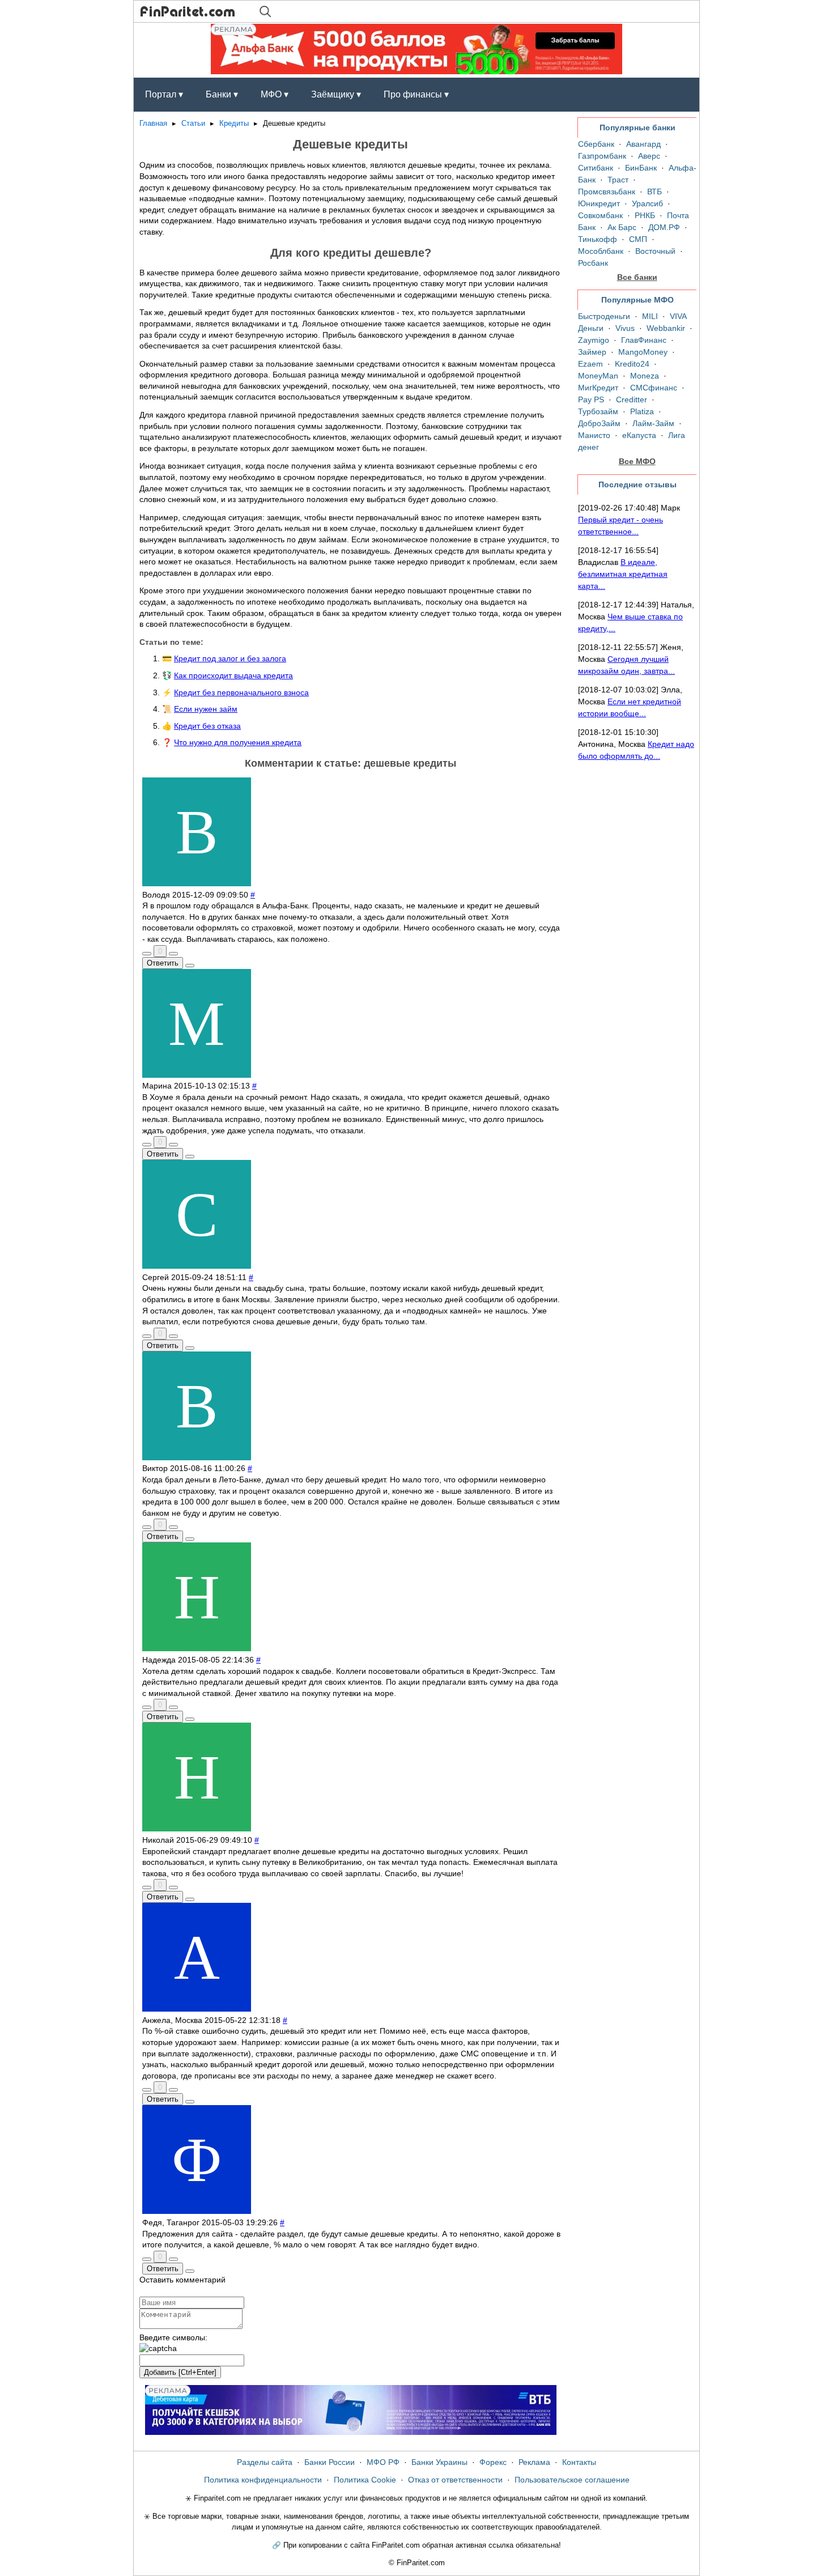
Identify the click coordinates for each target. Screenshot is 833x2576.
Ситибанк (596, 168)
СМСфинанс (654, 388)
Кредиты (234, 124)
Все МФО (637, 461)
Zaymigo (594, 340)
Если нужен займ (206, 709)
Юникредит (599, 203)
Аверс (649, 156)
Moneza (645, 376)
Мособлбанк (601, 251)
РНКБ (645, 215)
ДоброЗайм (599, 423)
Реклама (534, 2462)
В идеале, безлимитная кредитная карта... (623, 574)
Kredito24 (632, 364)
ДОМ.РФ (664, 227)
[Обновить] (158, 2349)
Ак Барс (622, 227)
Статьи (193, 124)
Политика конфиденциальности (263, 2480)
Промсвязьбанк (607, 192)
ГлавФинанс (644, 340)
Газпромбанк (602, 156)
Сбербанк (596, 144)
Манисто (594, 435)
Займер (592, 352)
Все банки (637, 277)
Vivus (625, 328)
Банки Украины (439, 2462)
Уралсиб (647, 203)
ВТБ (654, 192)
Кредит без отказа (207, 726)
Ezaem (590, 364)
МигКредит (598, 388)
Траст (618, 180)
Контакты (579, 2462)
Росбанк (593, 263)
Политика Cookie (365, 2480)
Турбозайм (598, 411)
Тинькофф (598, 239)
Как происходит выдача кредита (233, 675)
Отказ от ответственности (455, 2480)
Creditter (632, 399)
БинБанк (641, 168)
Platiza (642, 411)
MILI (650, 316)
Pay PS (591, 399)
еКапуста (639, 435)
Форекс (493, 2462)
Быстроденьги (604, 316)
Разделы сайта (265, 2462)
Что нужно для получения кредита (238, 742)
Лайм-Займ (653, 423)
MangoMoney (643, 352)
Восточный (655, 251)
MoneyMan (598, 376)
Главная (153, 124)
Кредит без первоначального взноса (241, 692)
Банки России (330, 2462)
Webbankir (666, 328)
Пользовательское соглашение (572, 2480)
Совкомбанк (600, 215)
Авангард (643, 144)
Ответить (163, 963)
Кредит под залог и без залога (230, 658)
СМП (638, 239)
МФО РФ (383, 2462)
